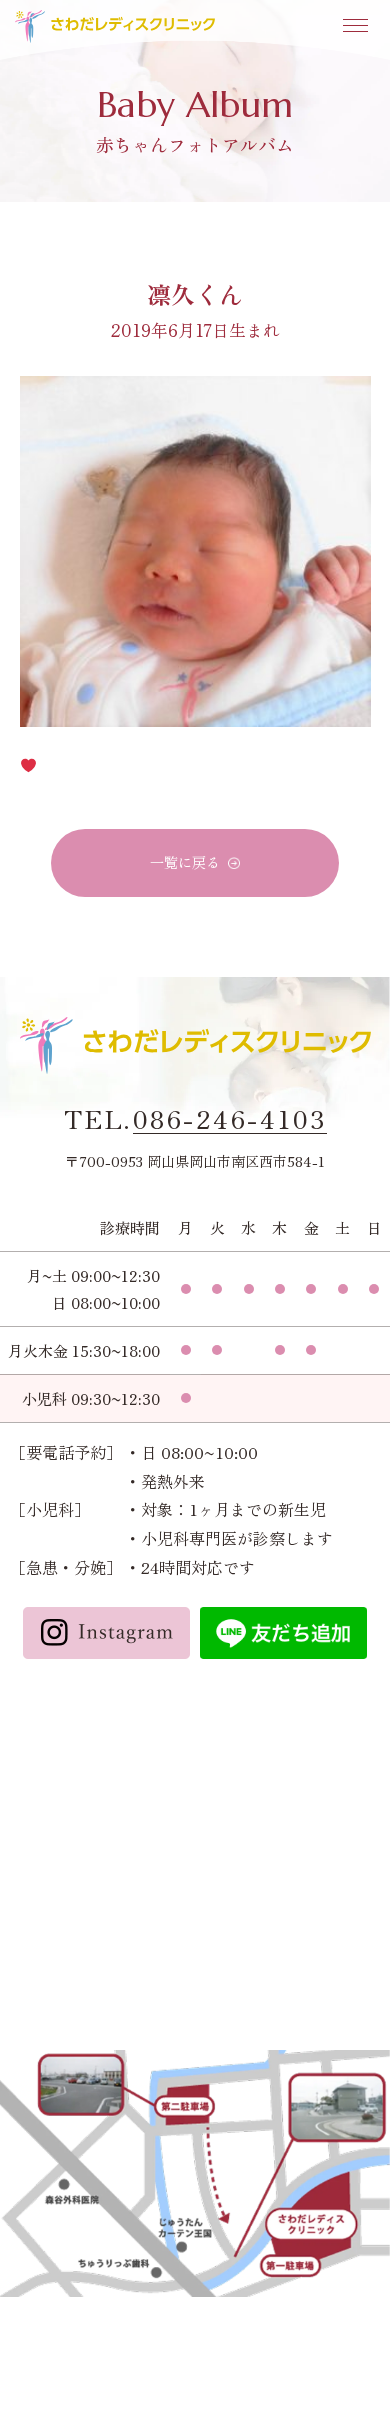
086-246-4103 (230, 1119)
